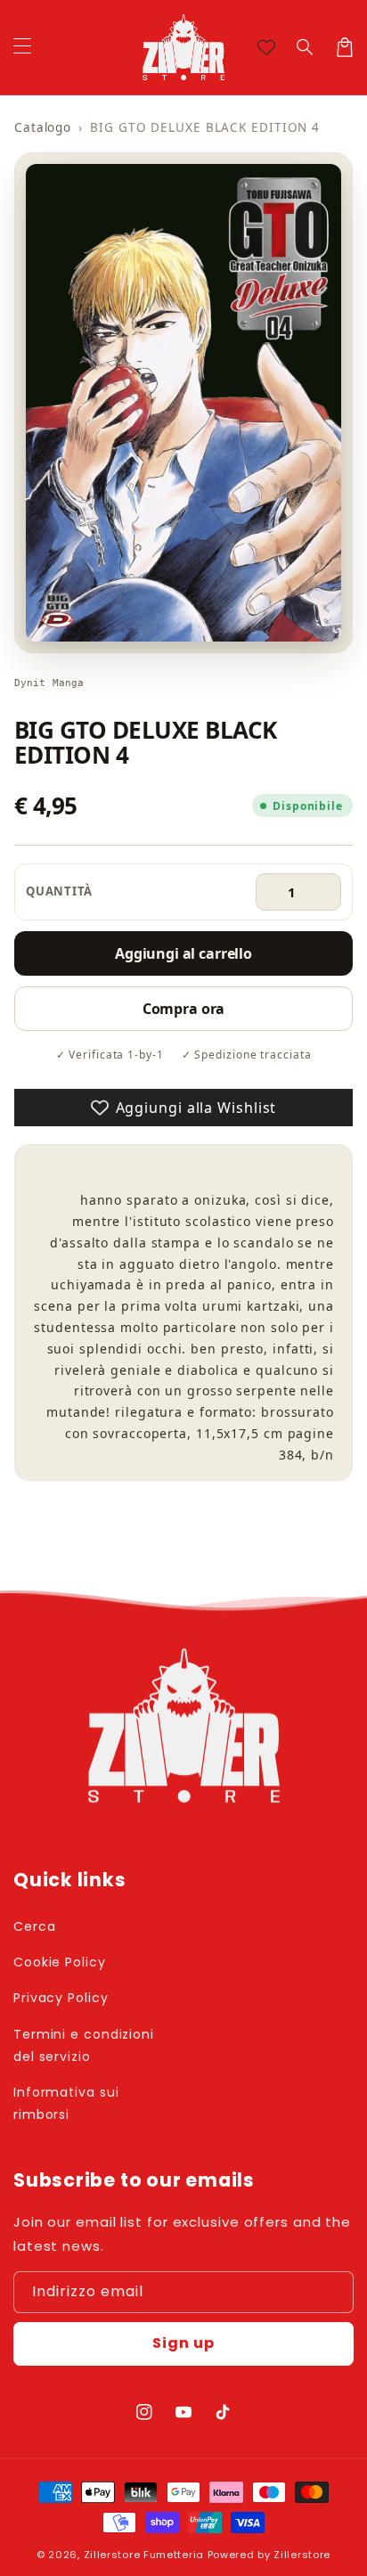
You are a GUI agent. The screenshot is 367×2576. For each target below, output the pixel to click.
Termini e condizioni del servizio (84, 2045)
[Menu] (22, 47)
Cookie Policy (60, 1962)
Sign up (183, 2343)
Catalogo (43, 127)
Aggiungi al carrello (183, 953)
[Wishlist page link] (266, 47)
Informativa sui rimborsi (66, 2103)
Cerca (35, 1926)
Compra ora (183, 1009)
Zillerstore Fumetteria (144, 2555)
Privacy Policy (61, 1998)
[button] (306, 47)
